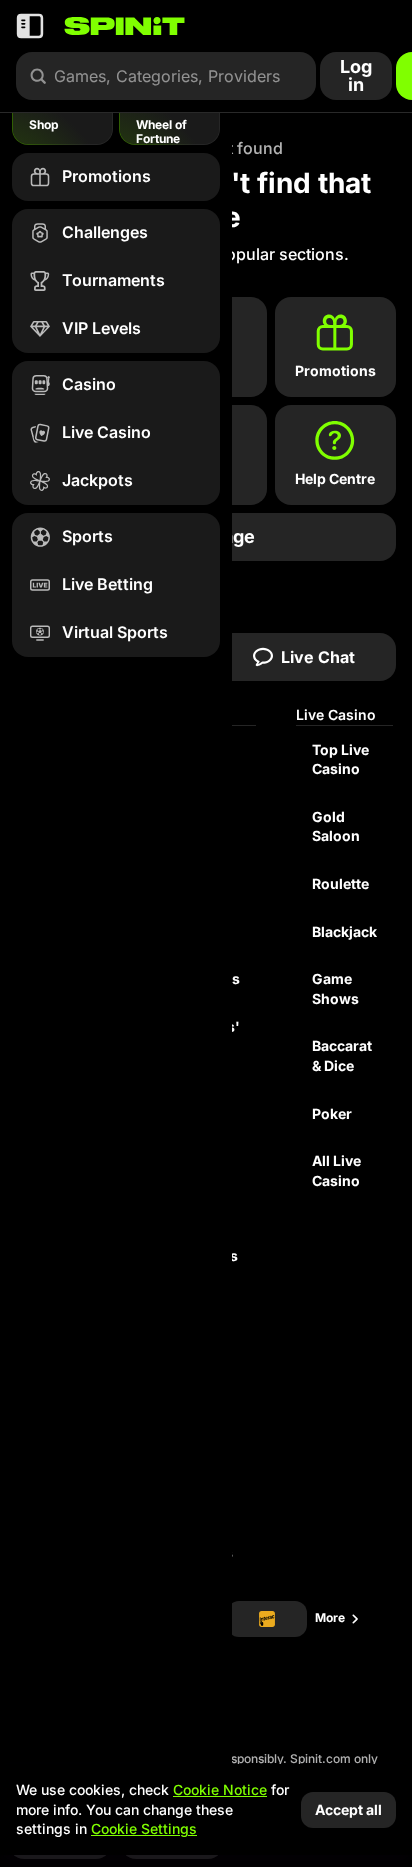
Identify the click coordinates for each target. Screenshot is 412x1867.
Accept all (348, 1809)
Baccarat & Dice (342, 1055)
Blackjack (344, 931)
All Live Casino (336, 1170)
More (330, 1617)
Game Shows (335, 988)
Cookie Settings (144, 1829)
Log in (356, 75)
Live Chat (318, 657)
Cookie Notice (220, 1789)
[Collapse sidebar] (30, 26)
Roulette (340, 883)
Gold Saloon (336, 826)
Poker (332, 1113)
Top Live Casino (340, 759)
